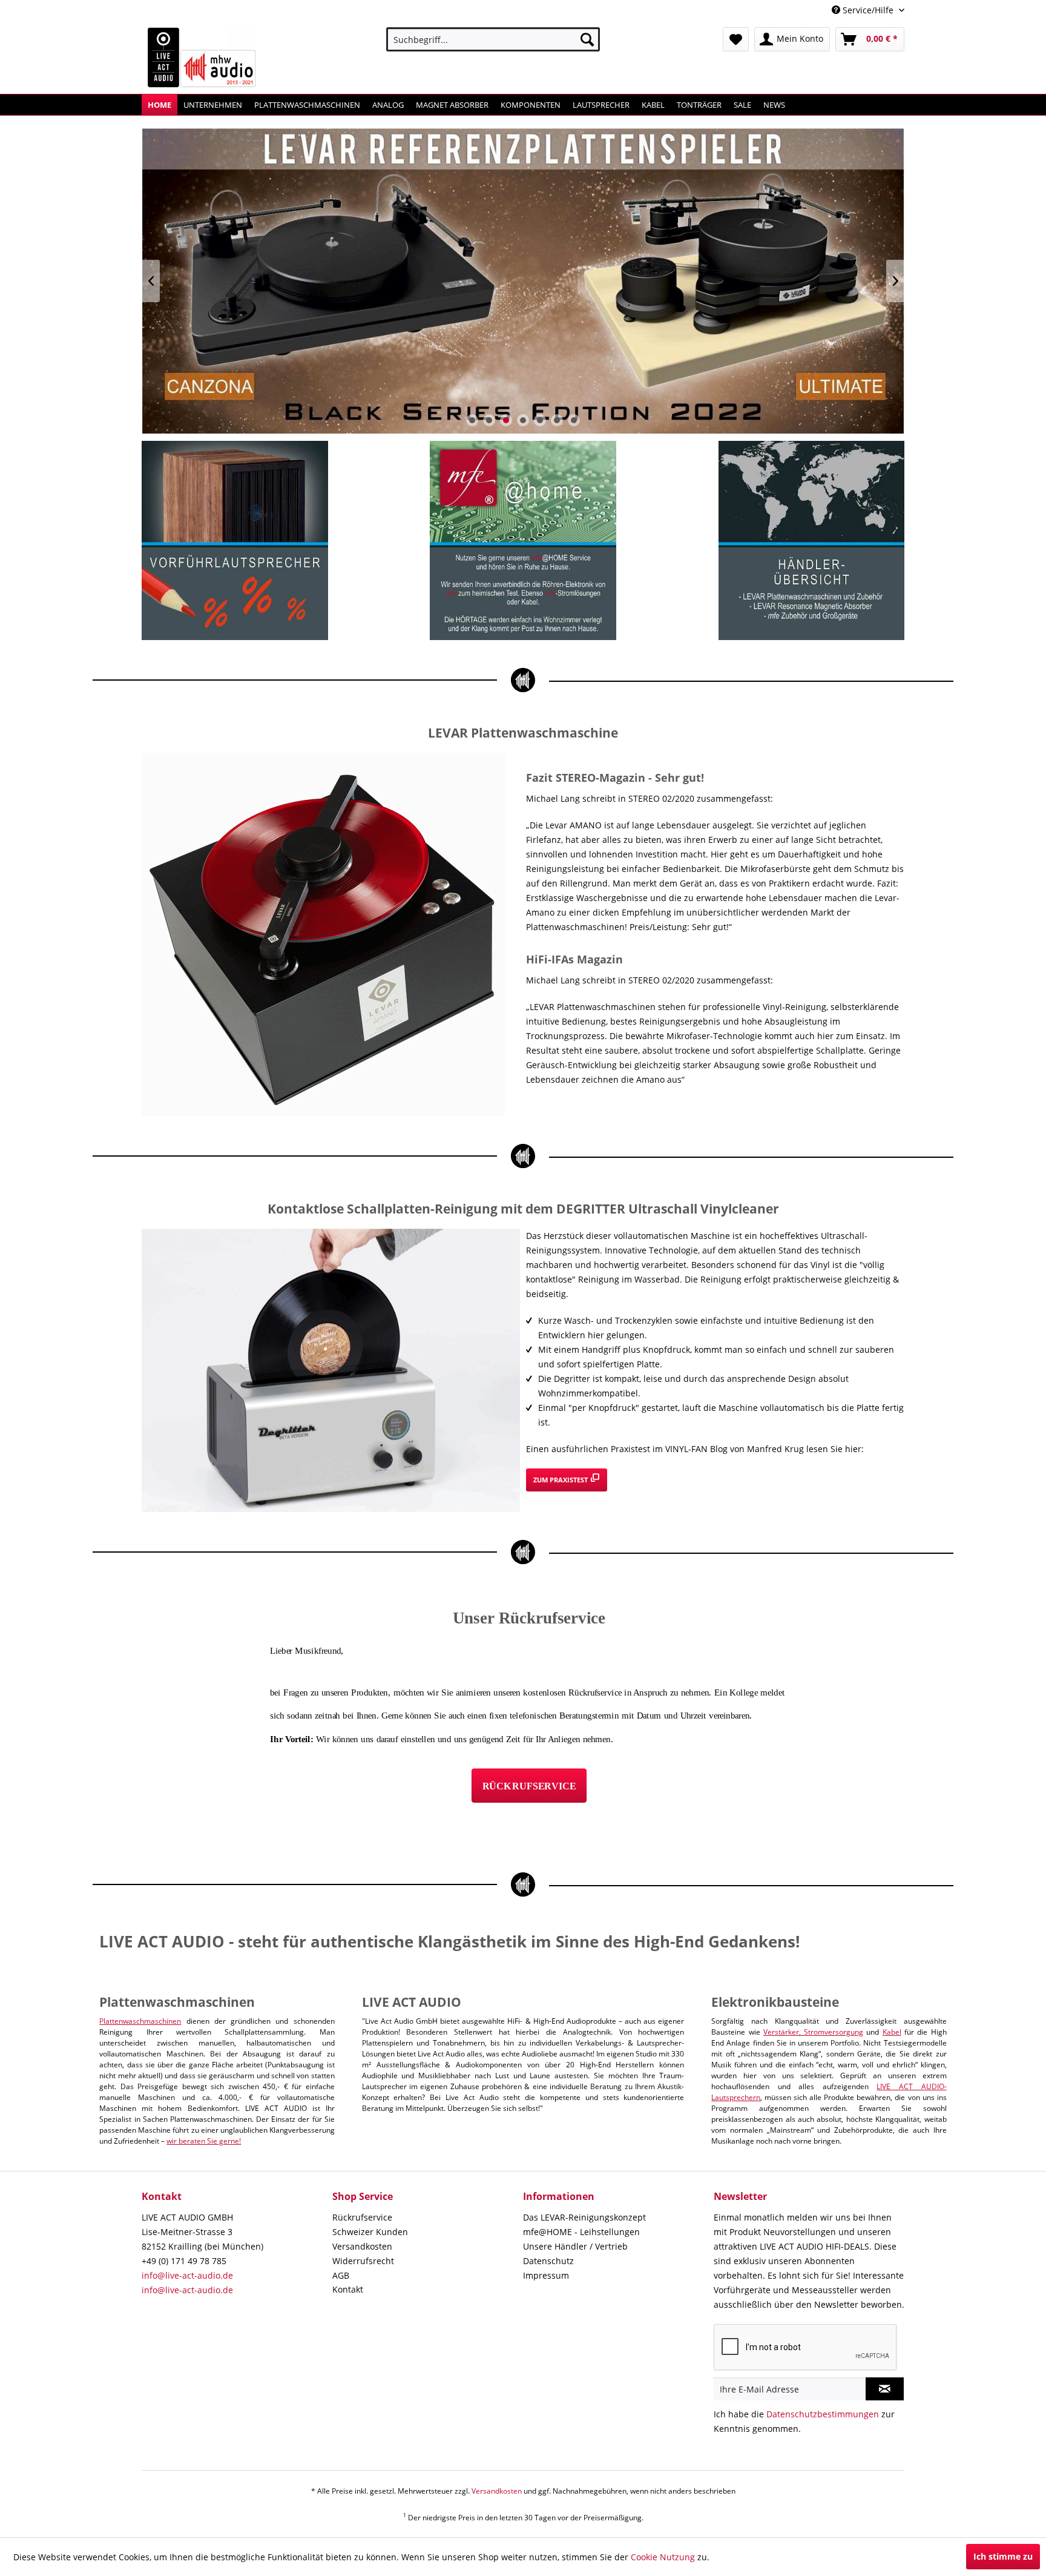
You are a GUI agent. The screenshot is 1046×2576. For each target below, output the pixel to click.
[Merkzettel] (736, 39)
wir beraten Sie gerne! (204, 2141)
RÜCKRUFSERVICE (529, 1786)
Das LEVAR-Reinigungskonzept (584, 2217)
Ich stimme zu (1003, 2556)
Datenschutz (548, 2261)
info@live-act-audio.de (187, 2275)
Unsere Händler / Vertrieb (575, 2246)
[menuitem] (493, 39)
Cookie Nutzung (663, 2557)
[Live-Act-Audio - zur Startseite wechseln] (202, 58)
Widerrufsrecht (363, 2261)
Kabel (892, 2032)
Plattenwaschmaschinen (140, 2021)
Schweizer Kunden (370, 2232)
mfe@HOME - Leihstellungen (581, 2232)
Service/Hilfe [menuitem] (868, 10)
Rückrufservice (362, 2217)
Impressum (546, 2275)
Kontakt (348, 2289)
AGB (341, 2275)
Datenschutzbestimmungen (823, 2414)
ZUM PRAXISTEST (561, 1480)
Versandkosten (362, 2246)
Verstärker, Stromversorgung (813, 2032)
